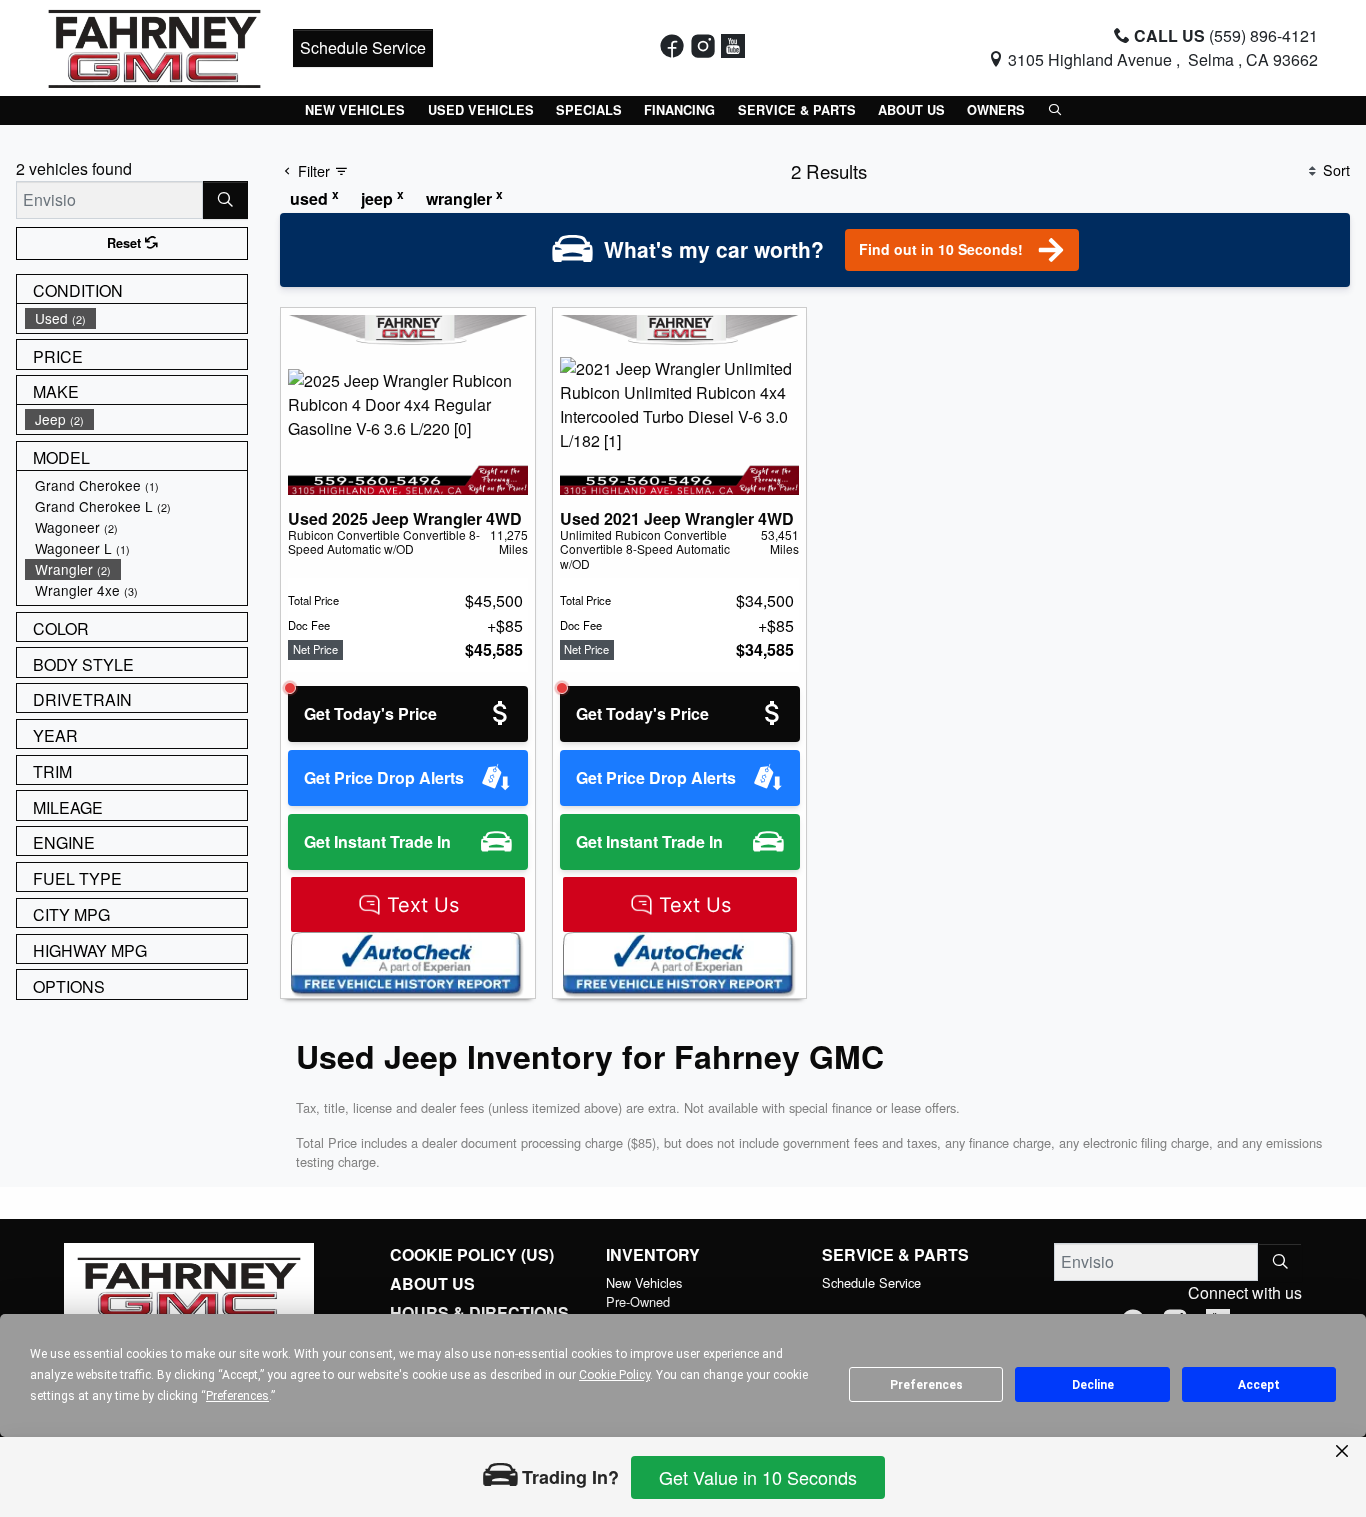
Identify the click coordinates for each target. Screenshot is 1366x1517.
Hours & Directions (479, 1313)
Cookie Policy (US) (472, 1255)
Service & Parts (895, 1255)
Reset (126, 243)
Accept (1259, 1385)
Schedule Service (363, 47)
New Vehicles (644, 1282)
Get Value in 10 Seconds (758, 1477)
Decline (1093, 1385)
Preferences (926, 1385)
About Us (432, 1284)
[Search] (225, 200)
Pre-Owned (638, 1301)
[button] (355, 110)
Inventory (653, 1255)
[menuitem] (136, 318)
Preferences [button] (237, 1396)
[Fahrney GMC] (154, 45)
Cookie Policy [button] (614, 1375)
